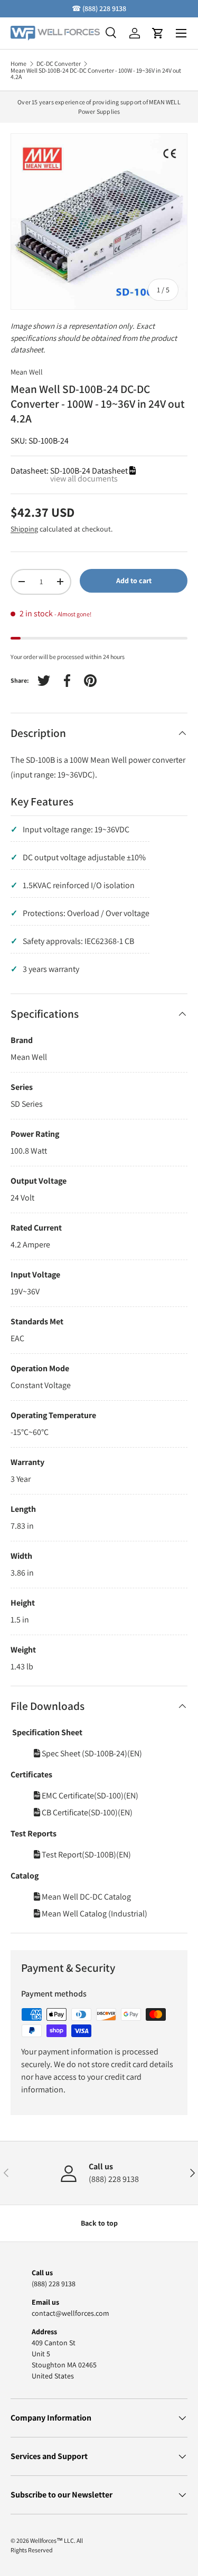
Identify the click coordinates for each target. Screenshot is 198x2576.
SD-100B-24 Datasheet (90, 471)
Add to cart (134, 581)
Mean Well (27, 372)
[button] (158, 33)
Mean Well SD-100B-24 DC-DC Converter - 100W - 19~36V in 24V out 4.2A (96, 74)
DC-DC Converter (59, 64)
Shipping (24, 529)
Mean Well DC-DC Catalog (86, 1897)
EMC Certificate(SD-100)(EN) (89, 1796)
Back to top (99, 2223)
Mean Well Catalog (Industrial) (94, 1914)
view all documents (84, 479)
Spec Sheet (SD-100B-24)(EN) (91, 1753)
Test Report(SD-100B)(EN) (86, 1855)
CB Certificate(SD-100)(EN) (86, 1812)
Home (18, 64)
